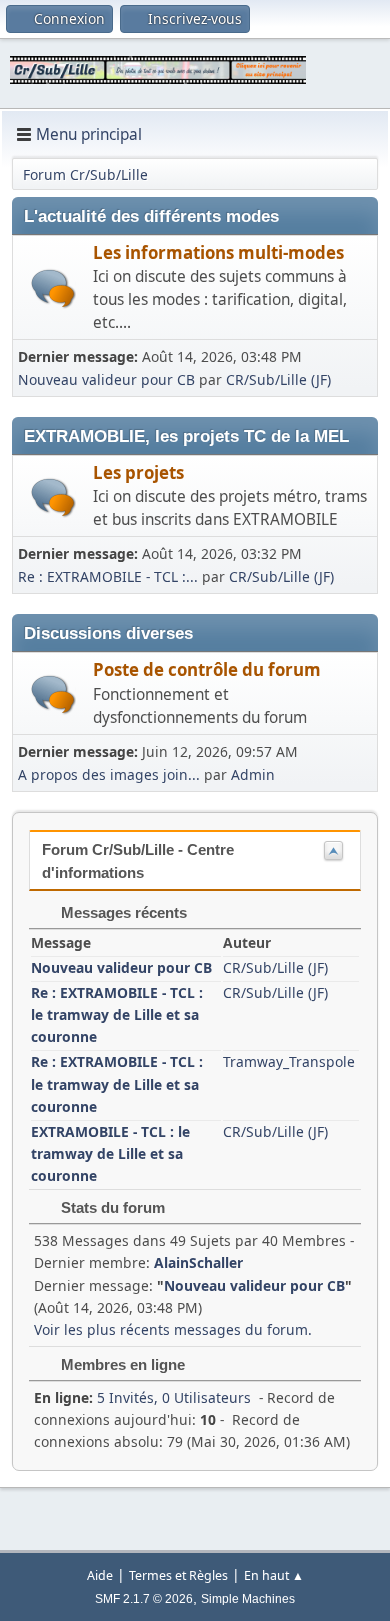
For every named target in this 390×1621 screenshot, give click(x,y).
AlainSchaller (198, 1262)
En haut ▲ (274, 1575)
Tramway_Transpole (289, 1061)
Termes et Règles (178, 1575)
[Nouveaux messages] (53, 288)
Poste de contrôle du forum (207, 669)
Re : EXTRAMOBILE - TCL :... (108, 576)
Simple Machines (248, 1599)
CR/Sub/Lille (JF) (278, 379)
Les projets (138, 472)
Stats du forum (111, 1207)
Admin (253, 774)
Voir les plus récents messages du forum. (173, 1329)
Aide (100, 1575)
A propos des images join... (109, 774)
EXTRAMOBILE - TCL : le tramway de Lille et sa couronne (110, 1153)
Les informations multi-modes (218, 252)
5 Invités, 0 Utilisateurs (142, 1397)
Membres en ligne (121, 1364)
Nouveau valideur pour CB (106, 379)
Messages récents (122, 912)
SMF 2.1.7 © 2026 (144, 1599)
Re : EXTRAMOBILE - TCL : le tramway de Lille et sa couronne (117, 1014)
